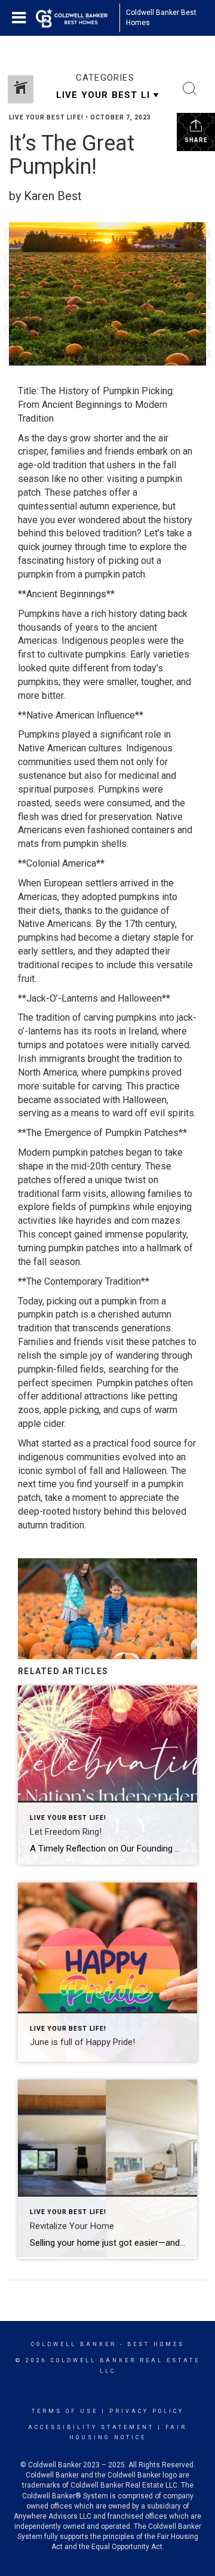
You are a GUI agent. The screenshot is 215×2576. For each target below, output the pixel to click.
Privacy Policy (147, 2411)
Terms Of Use (65, 2411)
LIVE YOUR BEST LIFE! (46, 117)
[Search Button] (190, 89)
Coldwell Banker (74, 2344)
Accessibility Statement (91, 2427)
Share (196, 140)
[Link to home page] (78, 18)
